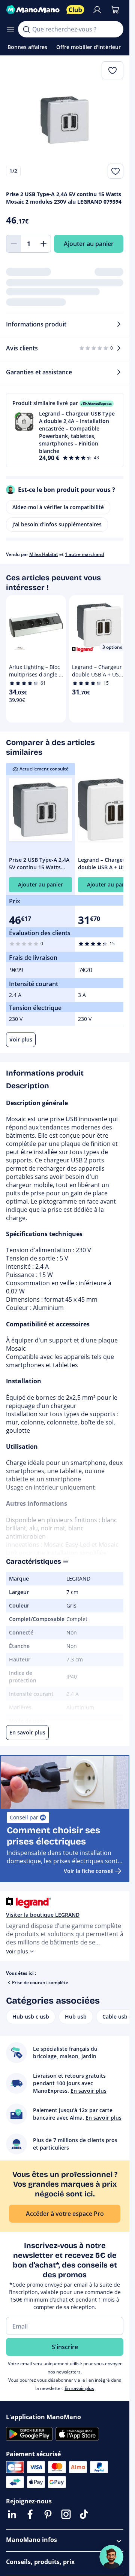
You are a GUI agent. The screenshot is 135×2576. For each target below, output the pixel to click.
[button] (65, 430)
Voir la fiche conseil (89, 1871)
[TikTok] (84, 2514)
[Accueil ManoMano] (33, 10)
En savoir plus (79, 2388)
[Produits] (10, 29)
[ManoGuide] (111, 2557)
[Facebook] (30, 2514)
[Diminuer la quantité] (13, 244)
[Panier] (115, 10)
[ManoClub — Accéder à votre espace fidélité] (75, 10)
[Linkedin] (12, 2514)
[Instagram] (66, 2514)
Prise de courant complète (40, 1982)
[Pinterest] (48, 2514)
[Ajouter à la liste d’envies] (115, 171)
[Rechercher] (26, 29)
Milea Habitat (44, 554)
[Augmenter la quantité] (43, 244)
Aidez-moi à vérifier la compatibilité (58, 507)
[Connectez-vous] (97, 10)
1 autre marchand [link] (84, 554)
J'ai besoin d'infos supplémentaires (57, 524)
